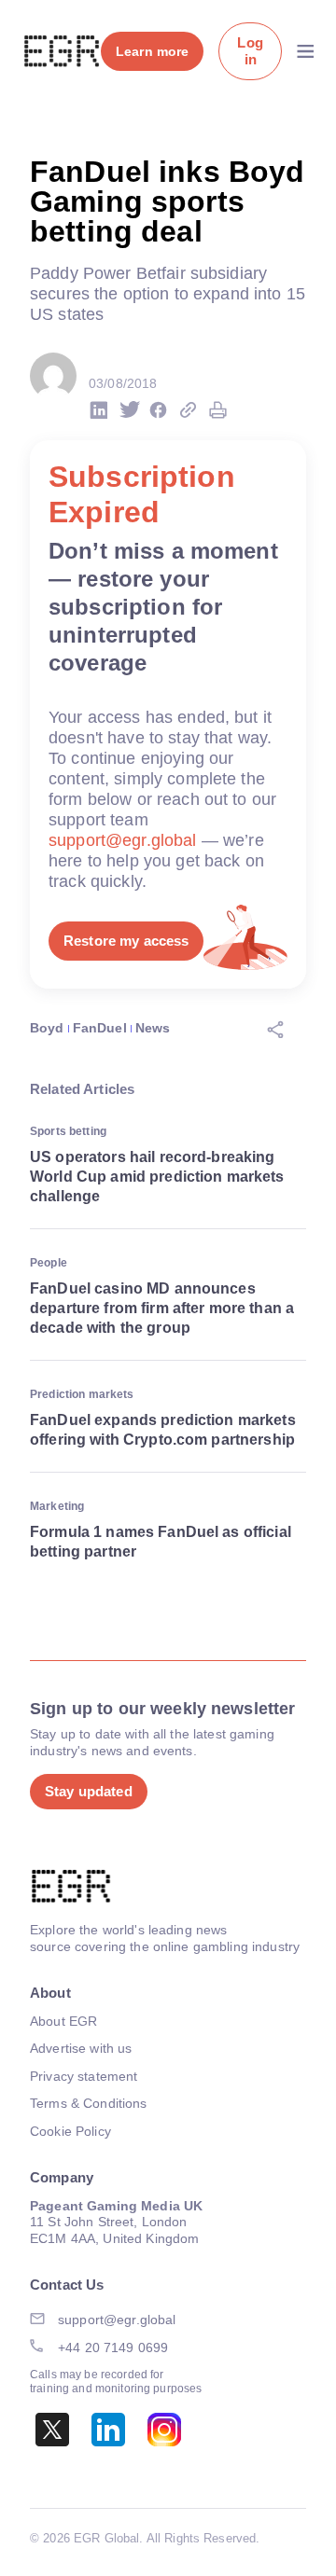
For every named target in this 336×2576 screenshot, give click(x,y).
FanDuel (100, 1028)
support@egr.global (123, 840)
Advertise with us (81, 2048)
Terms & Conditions (89, 2103)
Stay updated (89, 1791)
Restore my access (126, 941)
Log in (250, 51)
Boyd (47, 1028)
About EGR (63, 2021)
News (153, 1028)
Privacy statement (84, 2076)
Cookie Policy (70, 2131)
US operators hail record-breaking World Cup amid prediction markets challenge (157, 1177)
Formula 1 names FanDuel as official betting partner (161, 1542)
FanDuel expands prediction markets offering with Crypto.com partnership (163, 1430)
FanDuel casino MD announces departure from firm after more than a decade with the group (162, 1308)
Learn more (152, 51)
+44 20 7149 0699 (113, 2347)
